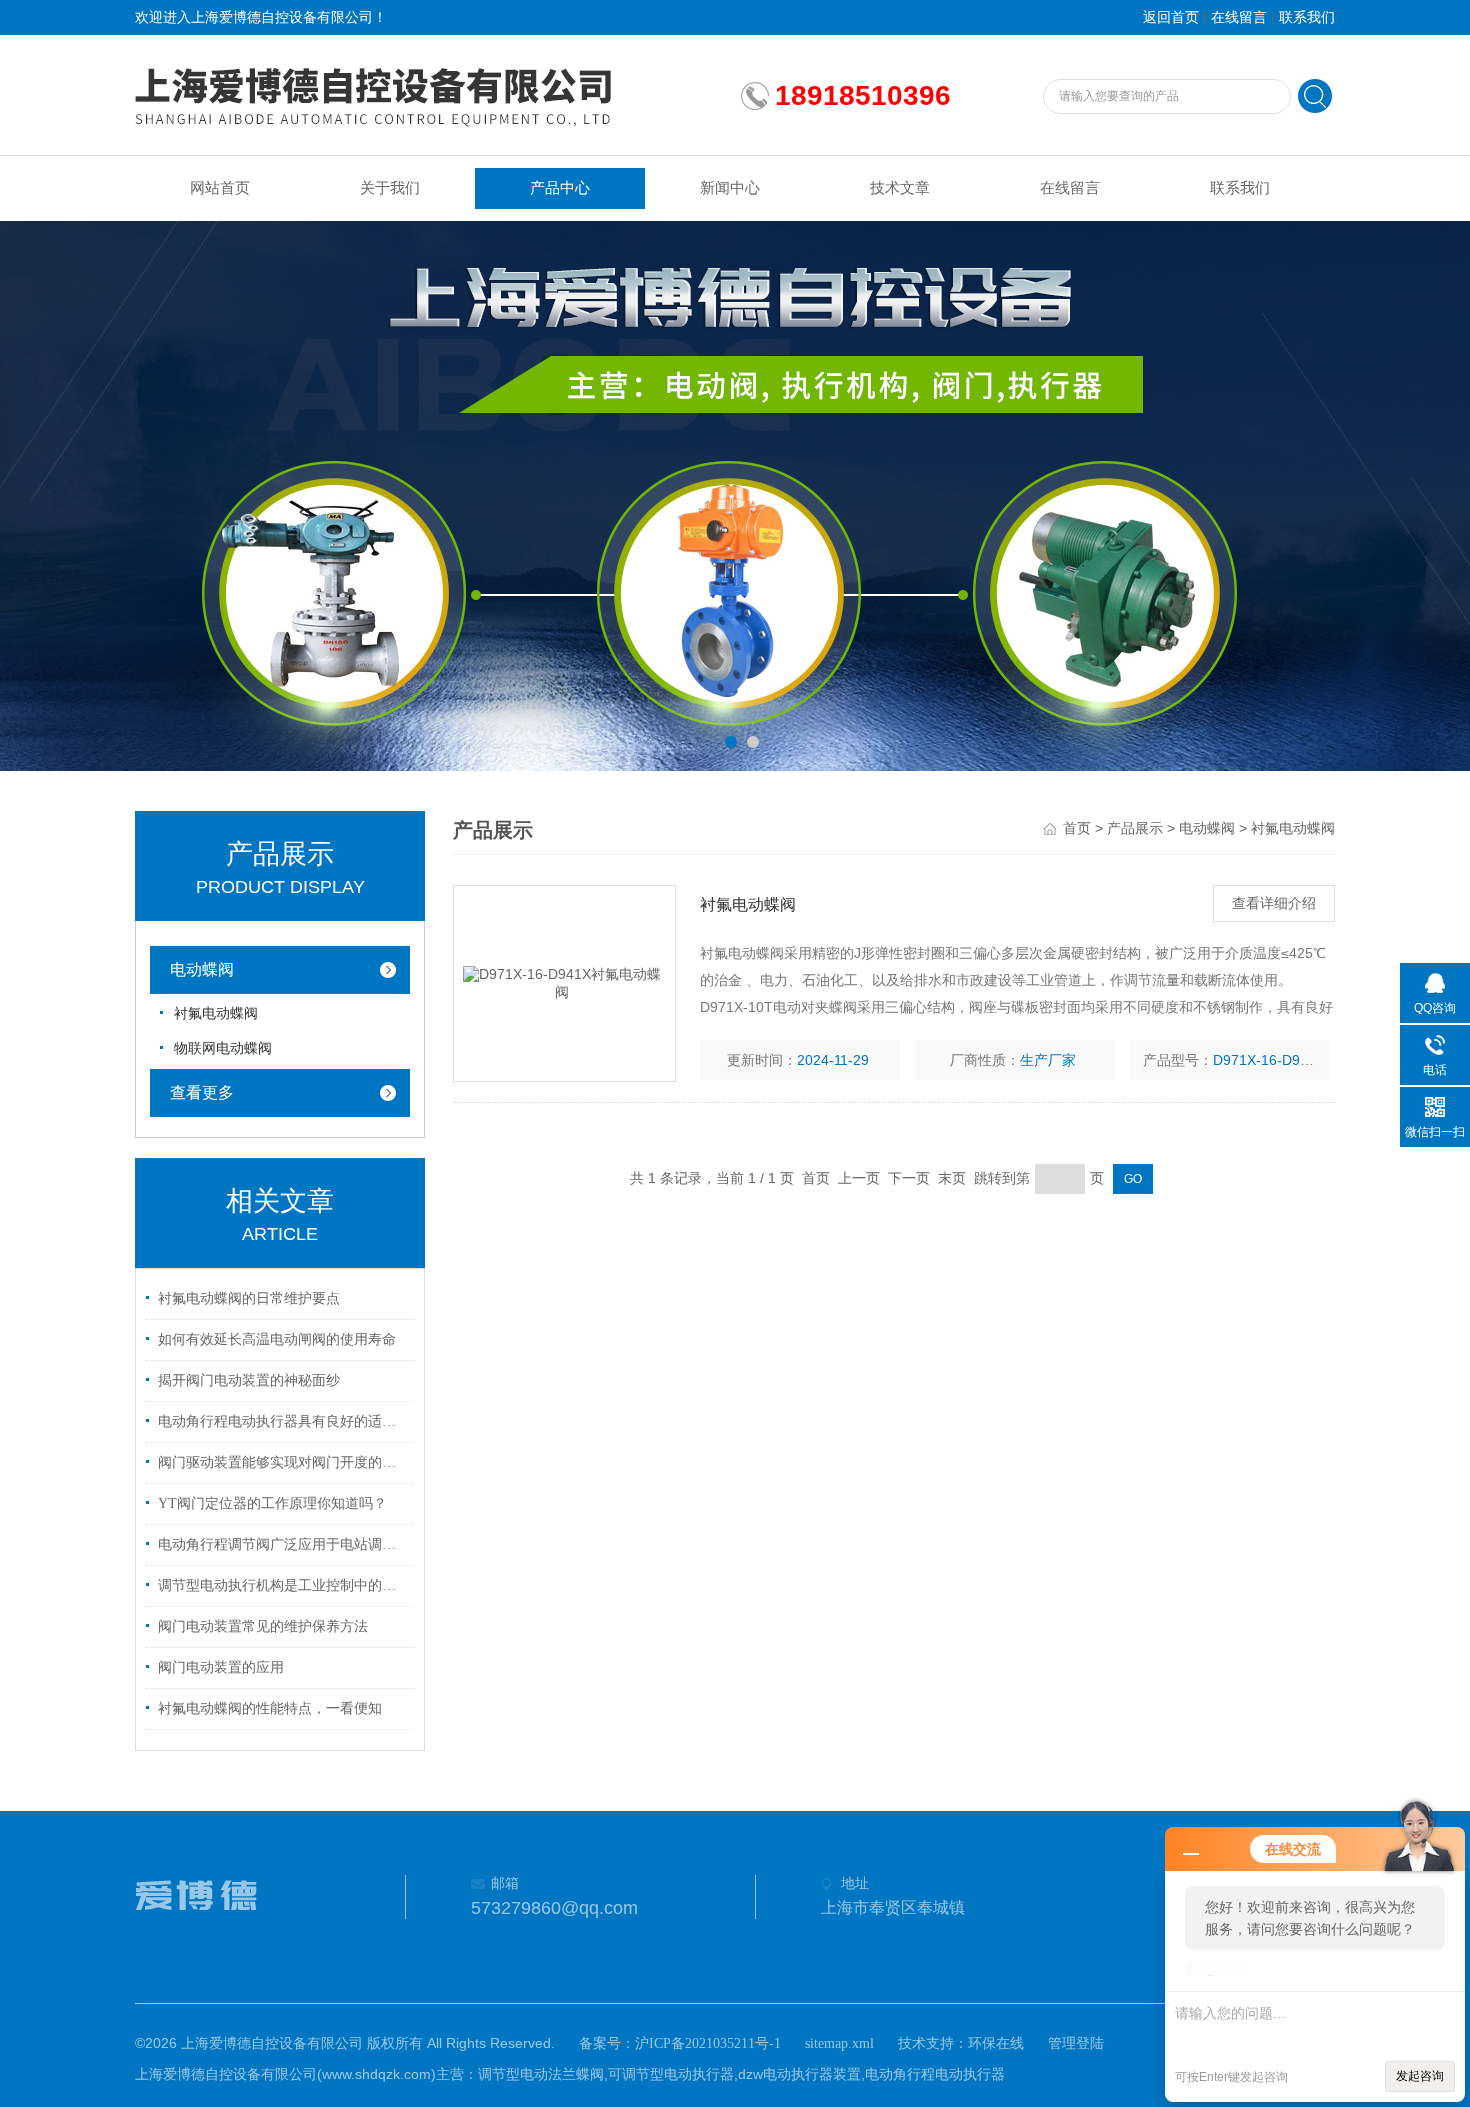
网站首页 (220, 188)
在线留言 (1239, 17)
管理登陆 (1076, 2043)
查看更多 (202, 1092)
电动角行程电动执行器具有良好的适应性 (283, 1421)
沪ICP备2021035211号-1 (708, 2043)
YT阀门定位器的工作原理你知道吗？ (272, 1503)
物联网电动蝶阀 (223, 1048)
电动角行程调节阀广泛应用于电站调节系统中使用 (283, 1544)
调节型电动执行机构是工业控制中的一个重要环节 (283, 1585)
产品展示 (1135, 828)
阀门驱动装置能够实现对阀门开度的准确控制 (283, 1462)
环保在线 (996, 2043)
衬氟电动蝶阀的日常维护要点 (249, 1298)
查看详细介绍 (1274, 903)
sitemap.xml (839, 2043)
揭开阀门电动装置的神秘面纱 (249, 1380)
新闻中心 (730, 188)
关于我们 (390, 188)
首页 (1077, 828)
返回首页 (1171, 17)
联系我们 (1307, 17)
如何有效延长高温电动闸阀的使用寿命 (277, 1339)
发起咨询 (1420, 2076)
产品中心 (560, 188)
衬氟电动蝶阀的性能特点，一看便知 (270, 1708)
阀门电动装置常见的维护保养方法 (263, 1626)
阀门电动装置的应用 (221, 1667)
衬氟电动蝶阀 (216, 1013)
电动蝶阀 (202, 969)
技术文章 (900, 188)
